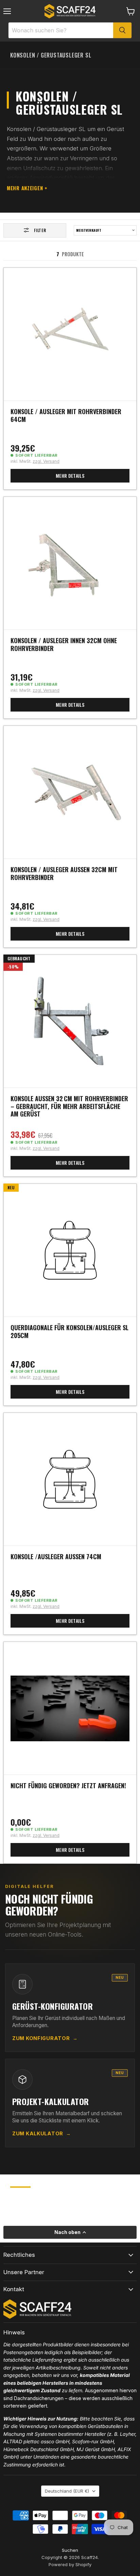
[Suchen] (122, 30)
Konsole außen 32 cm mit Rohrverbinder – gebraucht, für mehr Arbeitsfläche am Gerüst (69, 1106)
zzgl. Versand (46, 461)
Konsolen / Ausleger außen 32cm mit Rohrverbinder (64, 873)
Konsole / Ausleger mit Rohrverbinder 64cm (66, 415)
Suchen (70, 2550)
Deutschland (67, 2491)
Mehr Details (70, 476)
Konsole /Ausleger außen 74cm (56, 1556)
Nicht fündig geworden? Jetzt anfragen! (68, 1786)
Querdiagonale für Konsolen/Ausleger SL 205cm (69, 1331)
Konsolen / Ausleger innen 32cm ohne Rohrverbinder (64, 644)
